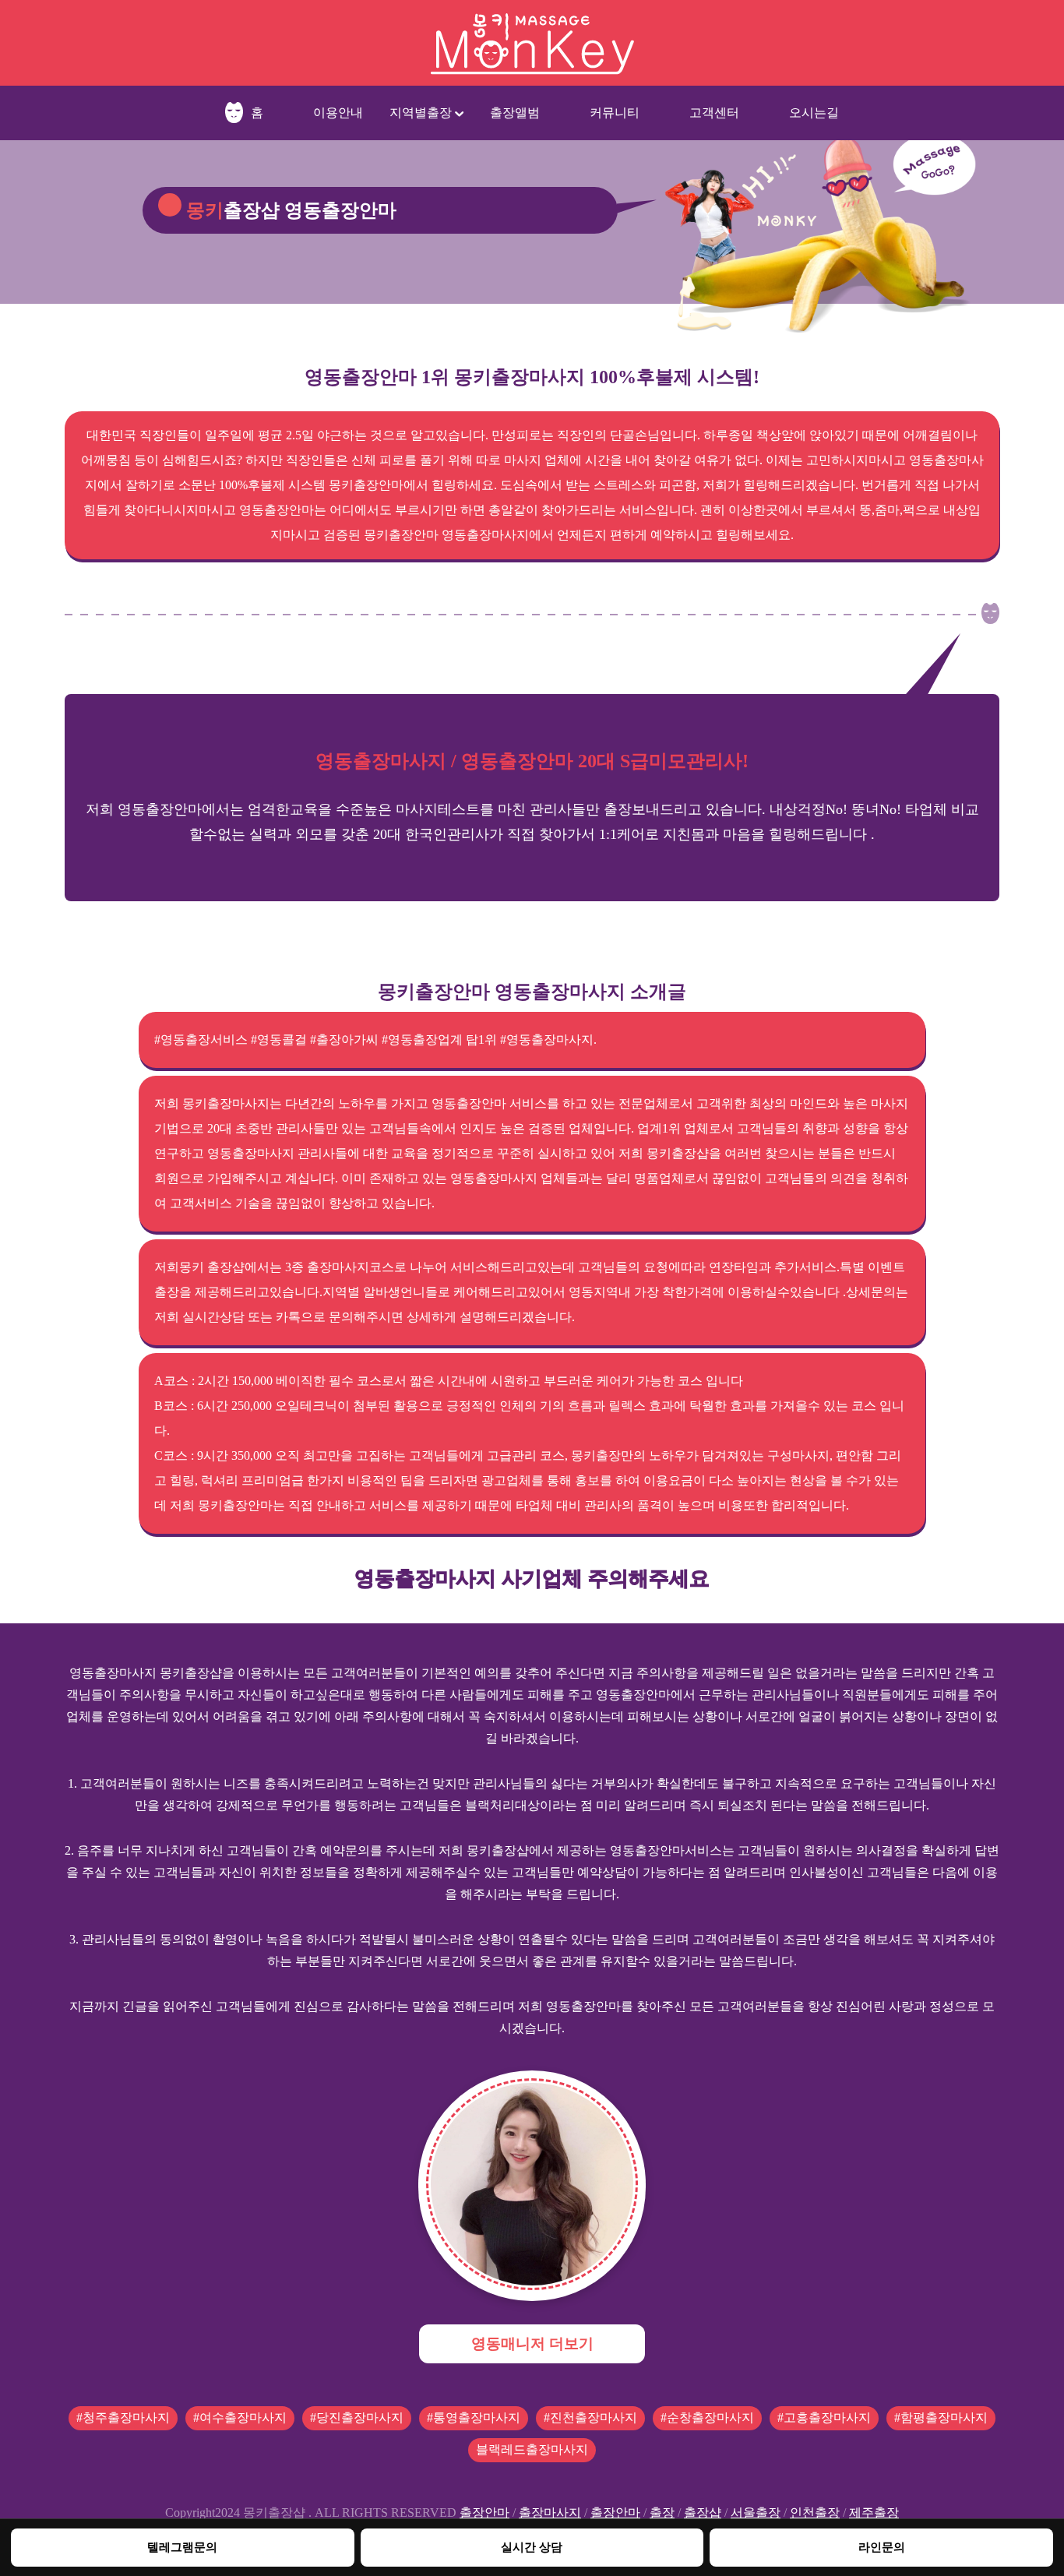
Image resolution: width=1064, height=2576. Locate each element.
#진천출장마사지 (590, 2417)
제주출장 (874, 2513)
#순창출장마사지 (707, 2417)
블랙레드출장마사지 (532, 2449)
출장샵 (703, 2513)
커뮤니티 (615, 113)
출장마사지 (550, 2513)
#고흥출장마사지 (824, 2417)
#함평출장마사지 (941, 2417)
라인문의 (882, 2547)
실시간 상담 (532, 2547)
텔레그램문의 (182, 2547)
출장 (662, 2513)
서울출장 (756, 2513)
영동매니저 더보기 (532, 2343)
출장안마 (484, 2513)
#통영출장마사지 (474, 2417)
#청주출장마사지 (123, 2417)
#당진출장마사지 (357, 2417)
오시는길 (814, 113)
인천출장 (815, 2513)
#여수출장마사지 (240, 2417)
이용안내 (338, 113)
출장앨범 (515, 113)
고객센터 (714, 113)
